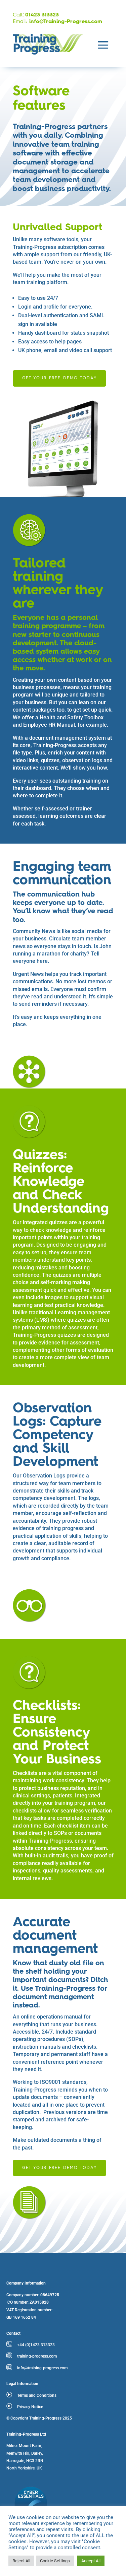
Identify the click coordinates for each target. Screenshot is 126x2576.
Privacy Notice (30, 2407)
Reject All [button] (21, 2561)
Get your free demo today (59, 378)
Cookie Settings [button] (55, 2561)
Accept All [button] (91, 2561)
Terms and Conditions (37, 2395)
